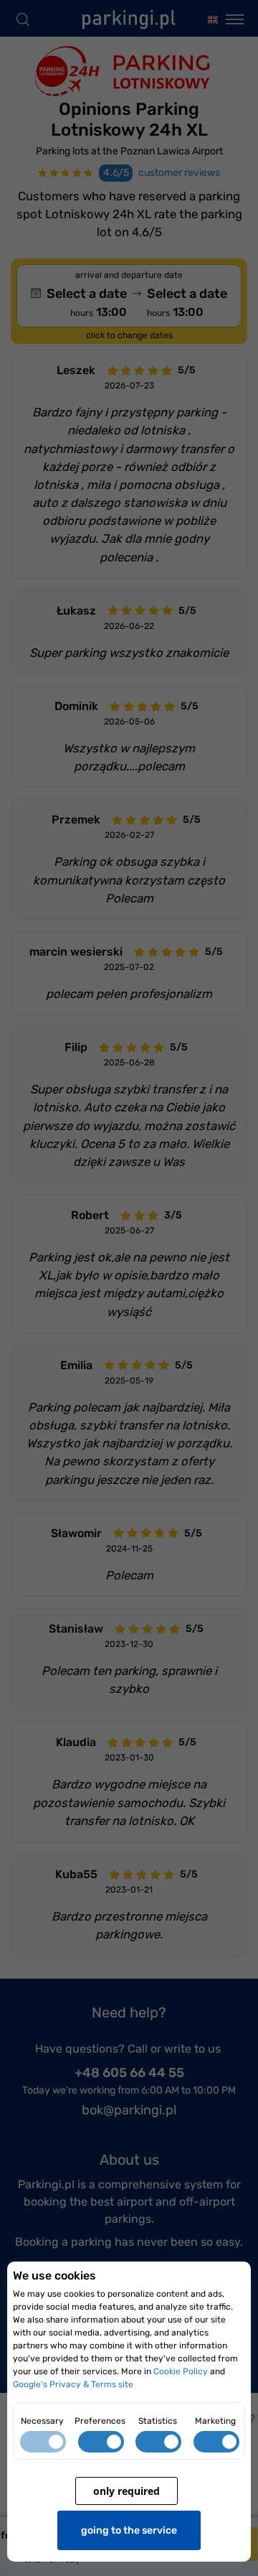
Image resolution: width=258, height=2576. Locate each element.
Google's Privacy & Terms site (73, 2384)
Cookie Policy (181, 2371)
